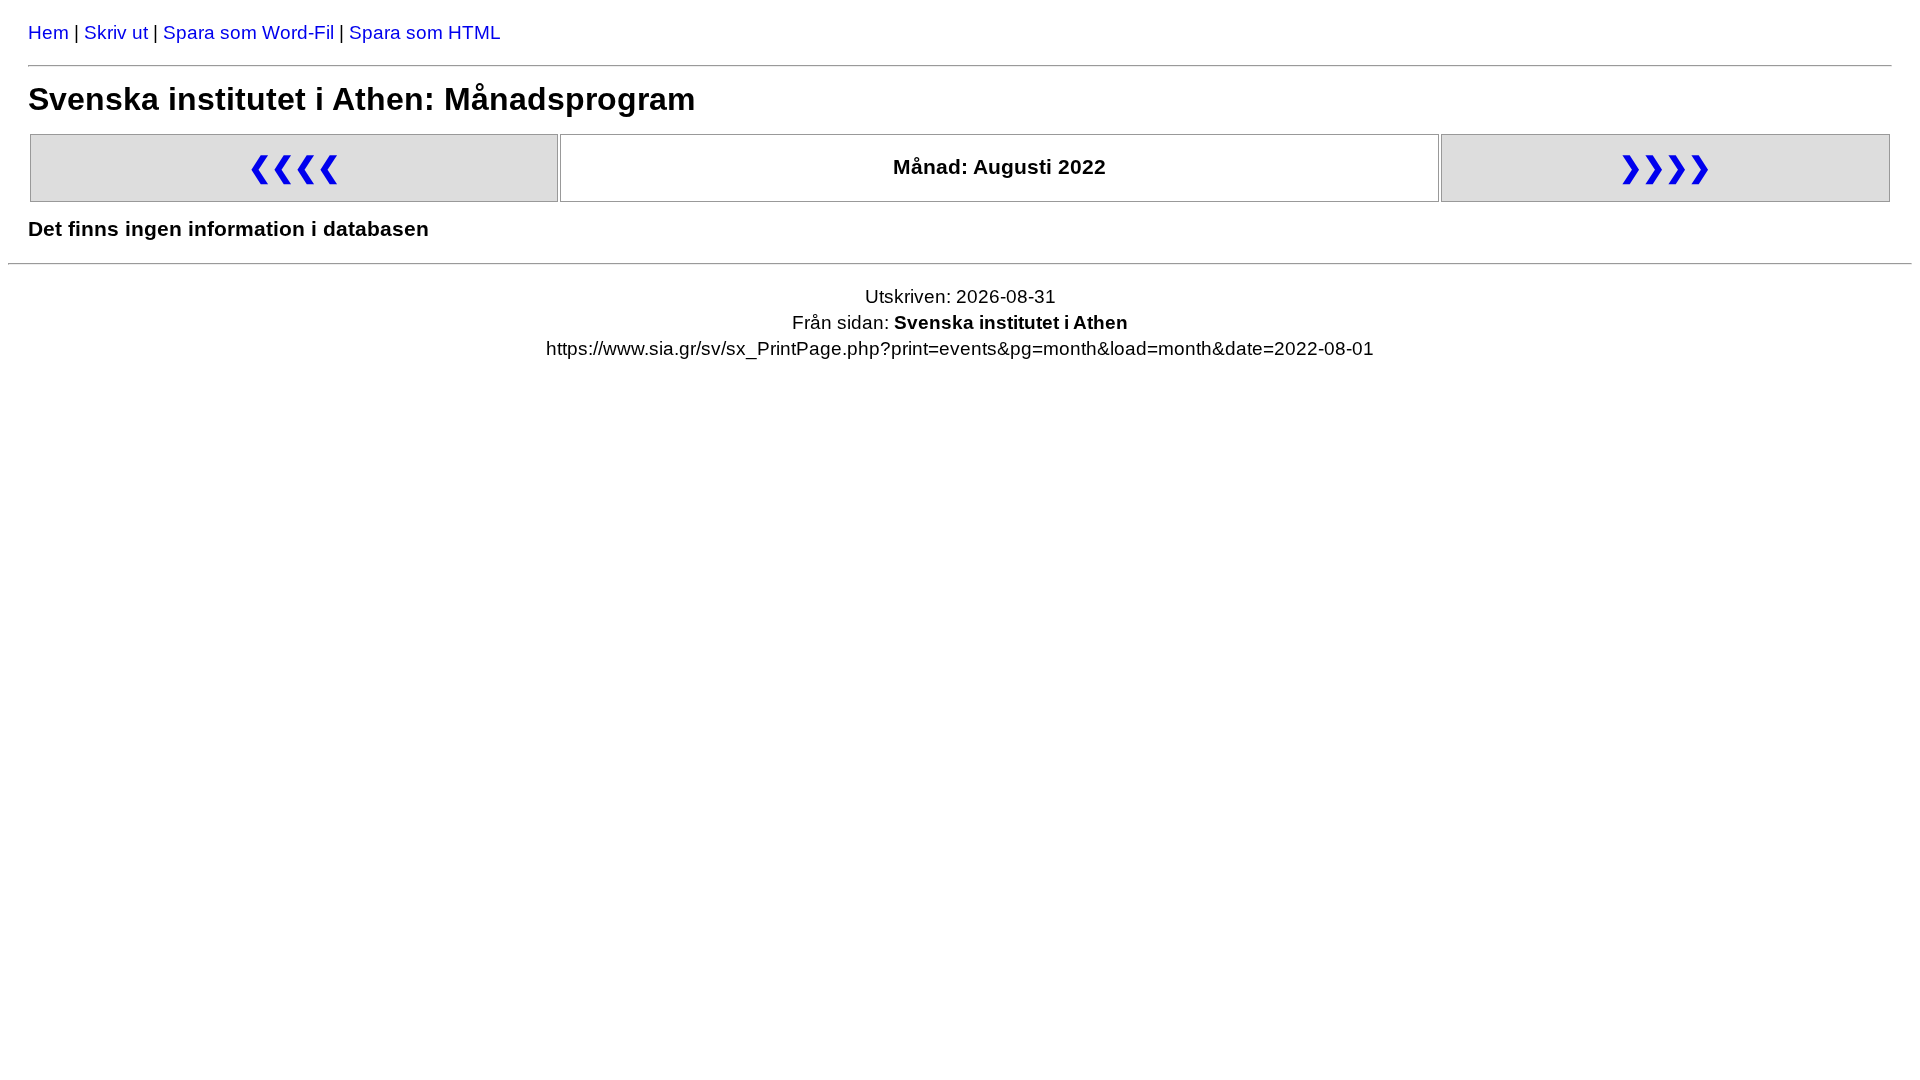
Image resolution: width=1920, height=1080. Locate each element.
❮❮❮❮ (294, 167)
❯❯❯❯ (1665, 167)
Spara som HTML (425, 32)
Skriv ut (116, 32)
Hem (48, 32)
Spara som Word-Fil (248, 32)
